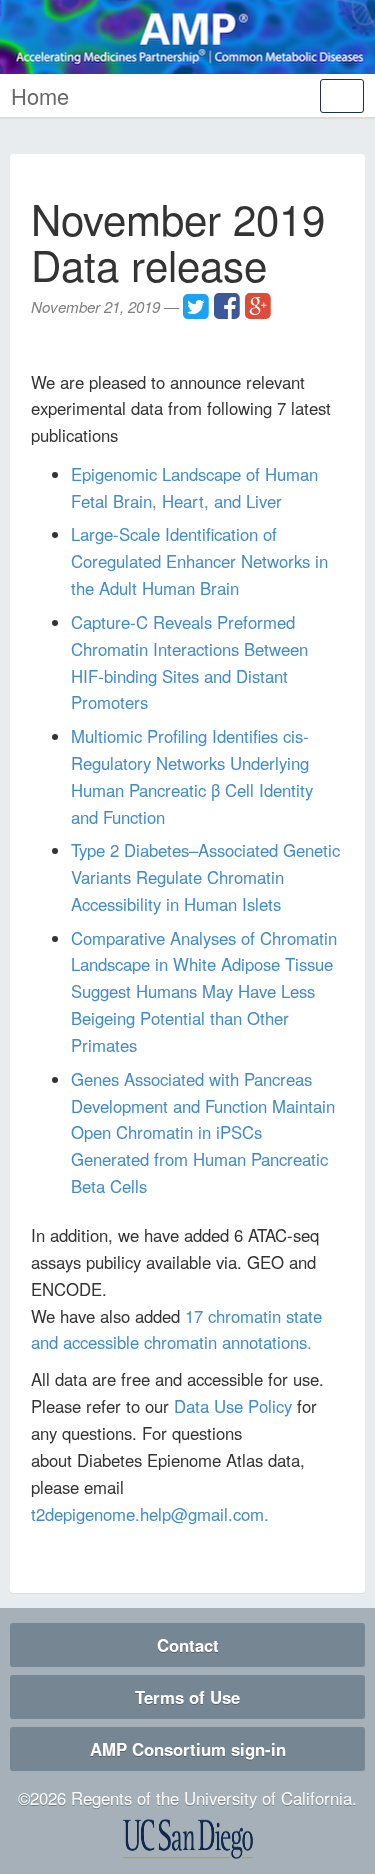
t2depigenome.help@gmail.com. (150, 1514)
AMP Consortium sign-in (188, 1749)
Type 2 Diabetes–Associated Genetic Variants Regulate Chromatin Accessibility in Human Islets (205, 877)
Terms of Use (187, 1697)
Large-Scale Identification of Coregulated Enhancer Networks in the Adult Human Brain (199, 561)
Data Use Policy (233, 1406)
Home (40, 95)
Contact (188, 1645)
